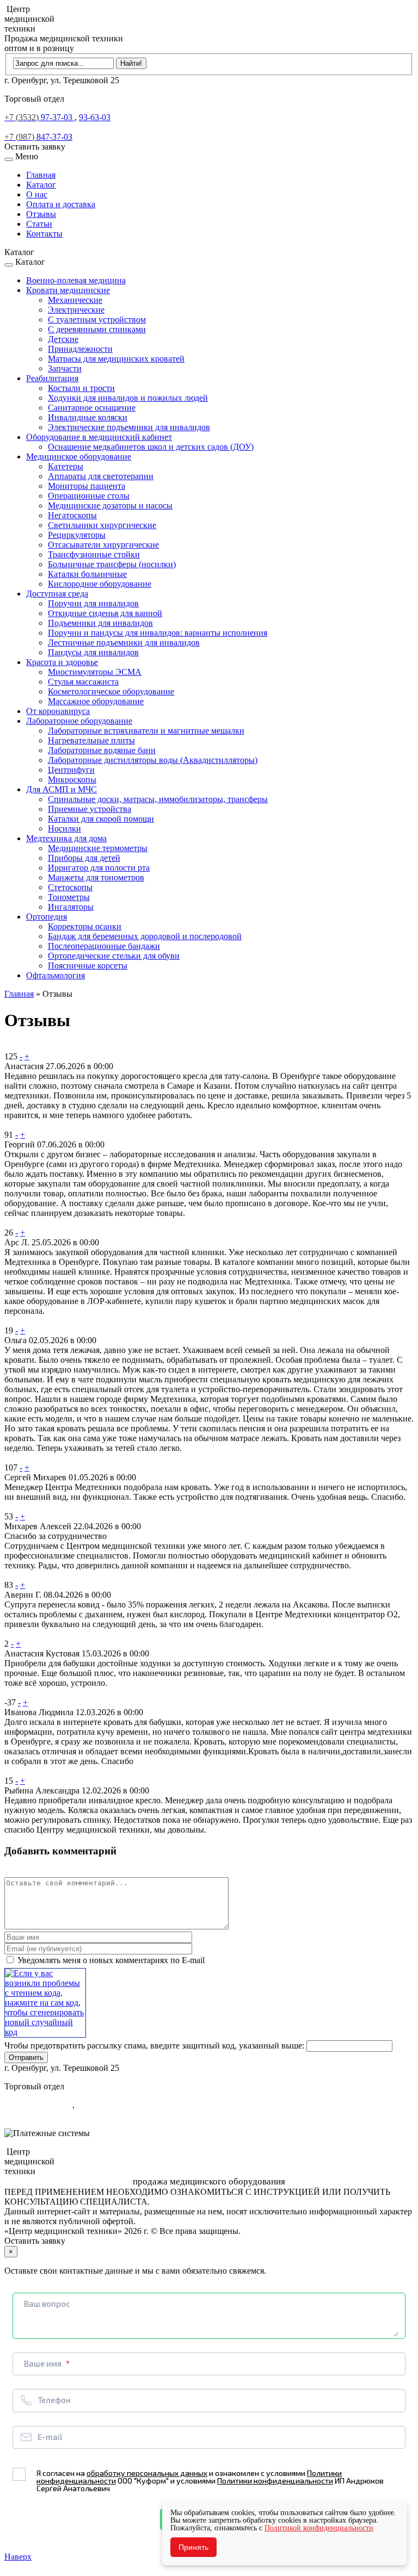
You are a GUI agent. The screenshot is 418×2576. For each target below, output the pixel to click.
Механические (75, 300)
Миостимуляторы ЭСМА (95, 672)
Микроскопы (72, 780)
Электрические (76, 310)
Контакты (44, 234)
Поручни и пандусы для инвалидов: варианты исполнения (158, 633)
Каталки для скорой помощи (101, 819)
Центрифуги (71, 770)
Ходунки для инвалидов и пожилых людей (128, 398)
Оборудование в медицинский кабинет (99, 437)
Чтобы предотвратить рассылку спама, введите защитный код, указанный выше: (154, 2046)
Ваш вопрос (47, 2304)
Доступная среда (57, 594)
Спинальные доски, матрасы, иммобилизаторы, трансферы (158, 799)
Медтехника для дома (66, 838)
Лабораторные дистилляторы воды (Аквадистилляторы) (153, 760)
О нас (37, 194)
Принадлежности (80, 349)
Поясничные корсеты (88, 966)
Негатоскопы (72, 515)
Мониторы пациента (87, 486)
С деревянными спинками (97, 329)
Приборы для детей (84, 858)
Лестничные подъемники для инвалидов (124, 643)
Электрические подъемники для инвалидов (129, 427)
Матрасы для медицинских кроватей (116, 359)
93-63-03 (95, 117)
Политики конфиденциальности (275, 2481)
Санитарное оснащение (92, 408)
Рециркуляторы (77, 535)
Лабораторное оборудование (79, 721)
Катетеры (66, 466)
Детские (63, 339)
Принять (193, 2547)
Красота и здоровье (62, 662)
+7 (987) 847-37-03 (38, 2115)
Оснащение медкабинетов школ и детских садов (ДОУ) (151, 447)
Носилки (64, 828)
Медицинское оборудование (79, 457)
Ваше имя (44, 2363)
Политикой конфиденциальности (319, 2528)
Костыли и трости (81, 388)
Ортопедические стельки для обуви (114, 956)
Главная (41, 175)
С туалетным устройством (97, 319)
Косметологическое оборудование (111, 691)
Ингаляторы (71, 907)
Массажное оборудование (96, 701)
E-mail (50, 2437)
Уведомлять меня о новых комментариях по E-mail (110, 1960)
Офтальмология (56, 975)
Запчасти (65, 368)
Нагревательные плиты (91, 740)
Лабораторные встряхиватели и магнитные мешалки (146, 731)
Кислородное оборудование (100, 584)
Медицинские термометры (98, 848)
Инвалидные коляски (88, 417)
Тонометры (69, 897)
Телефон (54, 2400)
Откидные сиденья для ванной (105, 613)
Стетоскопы (70, 887)
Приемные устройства (90, 809)
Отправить (26, 2057)
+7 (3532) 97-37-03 (38, 2105)
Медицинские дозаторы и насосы (110, 505)
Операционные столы (89, 496)
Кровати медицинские (68, 290)
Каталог (41, 185)
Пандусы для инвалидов (93, 652)
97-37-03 (39, 117)
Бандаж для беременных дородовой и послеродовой (145, 936)
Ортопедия (47, 917)
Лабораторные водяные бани (102, 750)
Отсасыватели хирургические (103, 545)
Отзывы (41, 214)
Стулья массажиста (83, 682)
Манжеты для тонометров (96, 877)
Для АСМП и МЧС (62, 789)
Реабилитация (52, 378)
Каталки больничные (87, 574)
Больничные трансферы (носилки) (112, 564)
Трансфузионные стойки (94, 554)
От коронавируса (58, 711)
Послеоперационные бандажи (104, 946)
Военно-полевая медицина (76, 280)
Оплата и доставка (61, 204)
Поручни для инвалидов (93, 603)
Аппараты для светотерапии (101, 476)
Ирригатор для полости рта (99, 868)
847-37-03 (38, 137)
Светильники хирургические (102, 525)
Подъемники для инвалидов (100, 623)
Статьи (39, 224)
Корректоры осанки (85, 926)
